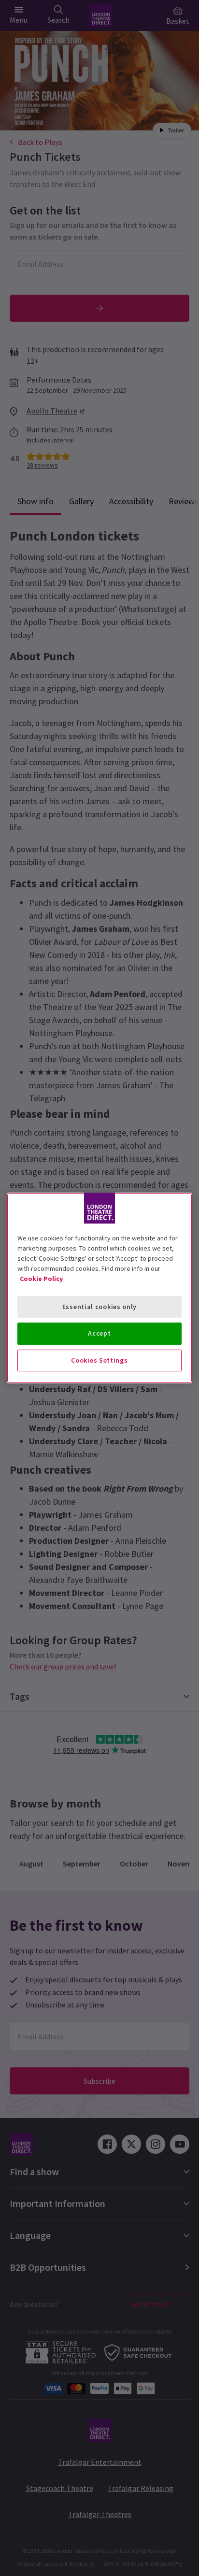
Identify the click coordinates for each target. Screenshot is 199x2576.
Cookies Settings (99, 1360)
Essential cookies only (99, 1307)
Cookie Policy (41, 1279)
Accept (99, 1333)
